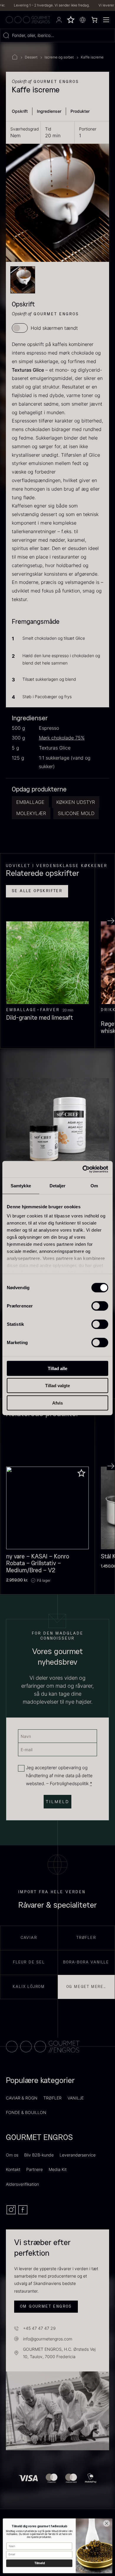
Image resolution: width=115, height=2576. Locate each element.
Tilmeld (39, 2563)
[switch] (100, 1306)
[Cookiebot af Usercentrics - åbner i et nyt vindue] (83, 1169)
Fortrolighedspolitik (69, 1784)
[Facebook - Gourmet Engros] (23, 2213)
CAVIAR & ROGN (22, 2098)
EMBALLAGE (30, 802)
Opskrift (20, 111)
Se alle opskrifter (37, 891)
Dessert (31, 57)
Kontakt (13, 2169)
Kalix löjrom (29, 1987)
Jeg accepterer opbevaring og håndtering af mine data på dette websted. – (59, 1776)
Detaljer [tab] (58, 1185)
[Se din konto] (59, 20)
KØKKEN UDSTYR (76, 802)
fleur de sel (29, 1962)
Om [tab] (94, 1185)
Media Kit (58, 2169)
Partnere (34, 2169)
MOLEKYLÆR (31, 813)
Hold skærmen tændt (54, 328)
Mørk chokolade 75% (62, 738)
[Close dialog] (107, 2523)
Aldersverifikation (22, 2184)
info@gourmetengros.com (48, 2339)
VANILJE (76, 2098)
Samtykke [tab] (21, 1185)
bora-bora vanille (86, 1962)
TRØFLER (52, 2098)
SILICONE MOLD (76, 813)
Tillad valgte (57, 1386)
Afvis (57, 1403)
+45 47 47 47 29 (39, 2328)
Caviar (29, 1938)
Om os (12, 2155)
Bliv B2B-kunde (39, 2155)
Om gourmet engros (46, 2306)
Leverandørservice (78, 2155)
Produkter (80, 111)
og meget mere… (86, 1987)
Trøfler (86, 1938)
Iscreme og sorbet (59, 57)
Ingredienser (49, 111)
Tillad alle (57, 1368)
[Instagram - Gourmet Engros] (12, 2213)
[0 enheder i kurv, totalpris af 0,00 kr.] (94, 20)
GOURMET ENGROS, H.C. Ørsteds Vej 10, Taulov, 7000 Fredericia (59, 2353)
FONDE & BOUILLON (26, 2112)
